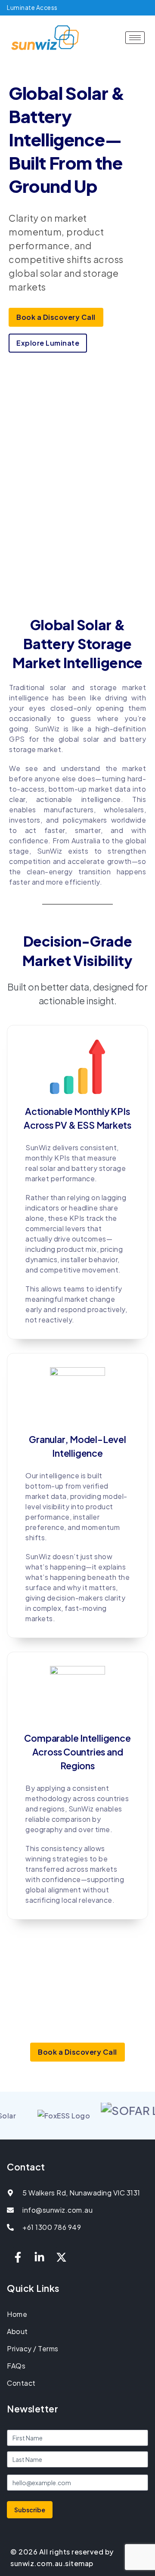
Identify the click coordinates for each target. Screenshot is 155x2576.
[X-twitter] (61, 2257)
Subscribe (30, 2510)
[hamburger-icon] (135, 38)
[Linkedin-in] (40, 2257)
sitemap (79, 2563)
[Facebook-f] (18, 2257)
